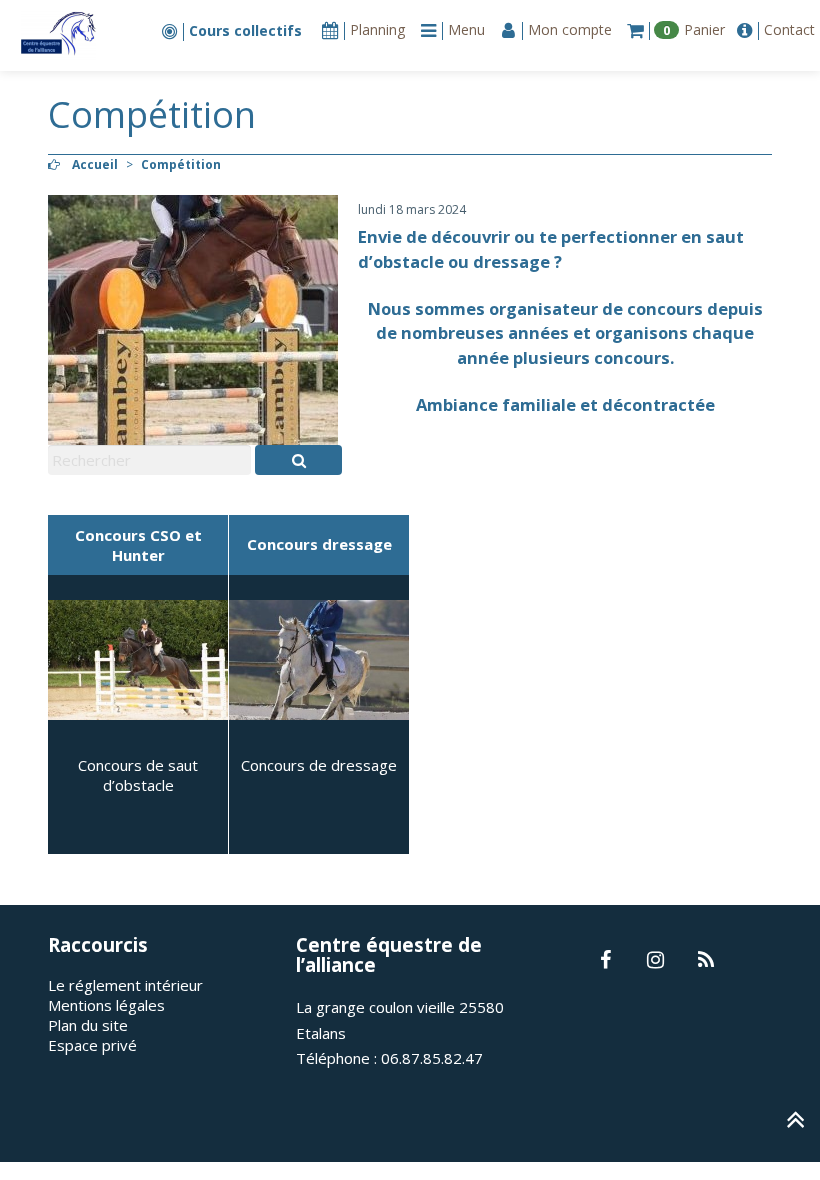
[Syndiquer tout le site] (705, 961)
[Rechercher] (298, 460)
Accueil (95, 164)
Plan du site (88, 1025)
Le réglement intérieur (125, 985)
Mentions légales (106, 1005)
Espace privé (92, 1045)
